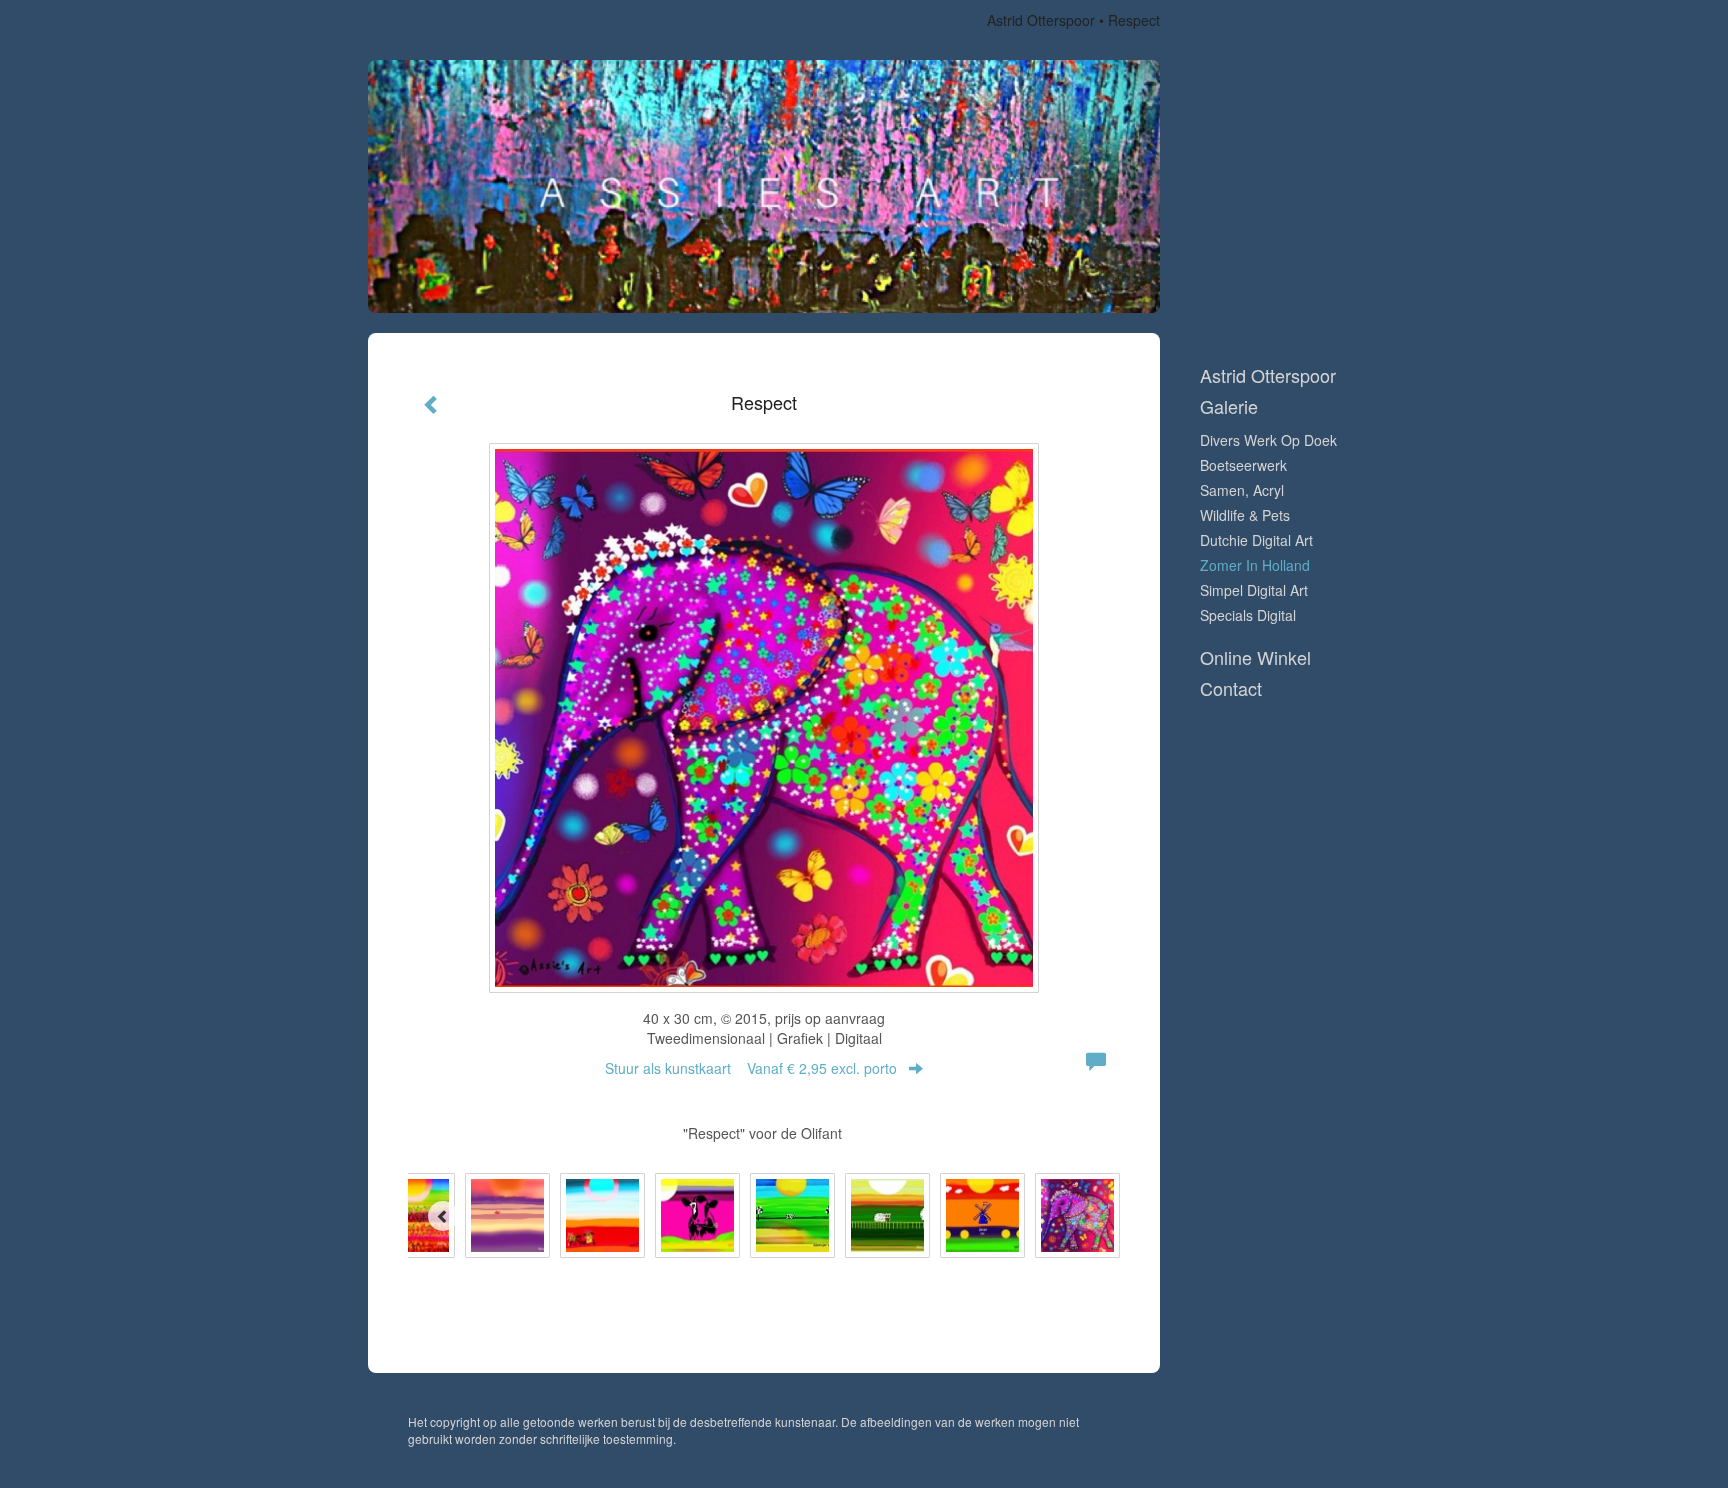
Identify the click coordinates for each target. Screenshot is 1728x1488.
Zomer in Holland (1255, 565)
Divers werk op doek (1268, 440)
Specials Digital (1248, 615)
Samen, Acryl (1242, 490)
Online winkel (1255, 657)
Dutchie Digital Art (1256, 540)
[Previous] (443, 1216)
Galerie (1229, 406)
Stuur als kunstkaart (751, 1068)
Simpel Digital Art (1254, 590)
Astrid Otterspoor (1041, 20)
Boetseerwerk (1243, 465)
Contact (1231, 688)
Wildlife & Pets (1245, 515)
